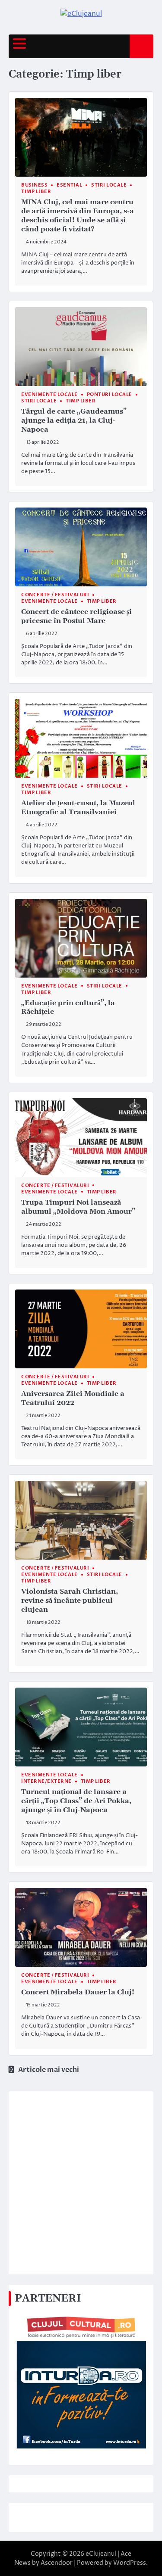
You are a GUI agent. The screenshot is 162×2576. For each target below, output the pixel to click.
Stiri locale (109, 185)
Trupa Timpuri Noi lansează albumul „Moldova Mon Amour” (78, 1207)
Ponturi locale (110, 394)
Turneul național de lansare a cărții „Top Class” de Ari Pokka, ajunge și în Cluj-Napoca (76, 1801)
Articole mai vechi (49, 2070)
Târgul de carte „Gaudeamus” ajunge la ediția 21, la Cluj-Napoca (74, 421)
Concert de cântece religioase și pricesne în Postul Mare (76, 616)
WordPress (130, 2563)
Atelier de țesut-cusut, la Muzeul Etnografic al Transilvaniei (78, 808)
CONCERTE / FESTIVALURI (55, 595)
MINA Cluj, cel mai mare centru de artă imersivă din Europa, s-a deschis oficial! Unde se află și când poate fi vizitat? (78, 215)
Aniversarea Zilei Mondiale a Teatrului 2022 (73, 1398)
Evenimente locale (49, 394)
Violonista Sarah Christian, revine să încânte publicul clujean (70, 1601)
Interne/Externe (46, 1781)
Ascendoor (57, 2563)
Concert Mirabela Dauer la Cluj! (78, 1992)
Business (34, 185)
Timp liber (36, 192)
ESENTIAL (69, 185)
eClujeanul (101, 2554)
